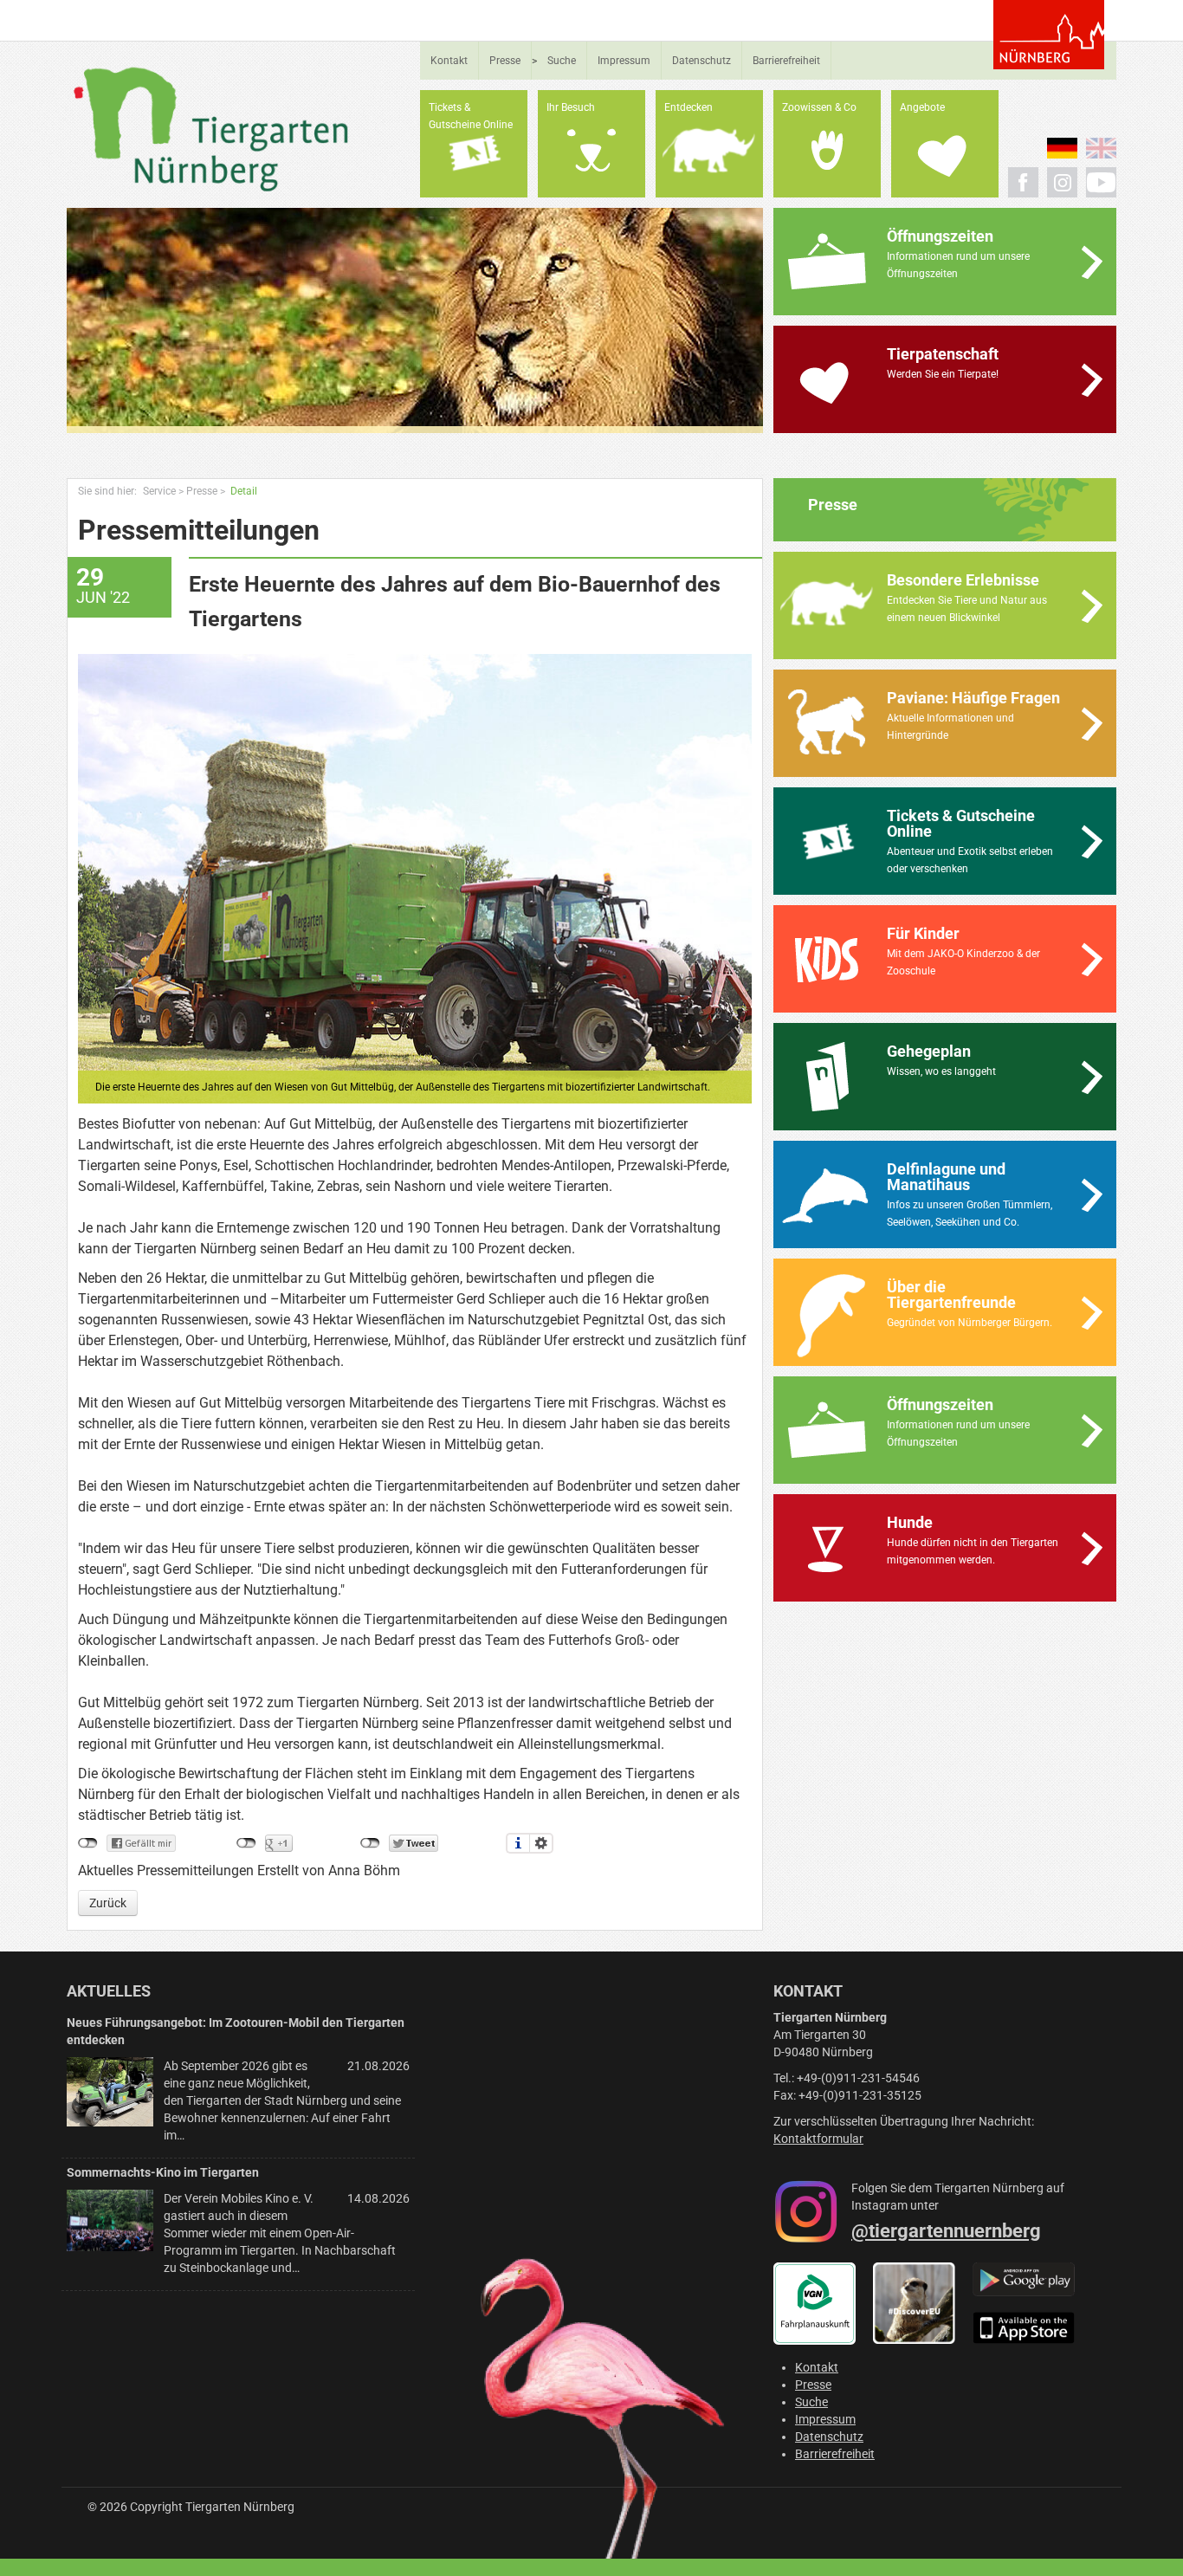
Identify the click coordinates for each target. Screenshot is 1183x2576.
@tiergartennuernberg (946, 2231)
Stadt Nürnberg (1049, 35)
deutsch (1062, 148)
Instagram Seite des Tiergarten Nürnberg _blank (1062, 182)
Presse (505, 61)
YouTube (1101, 182)
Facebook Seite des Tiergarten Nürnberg (1023, 182)
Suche (562, 61)
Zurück (108, 1903)
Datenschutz (701, 61)
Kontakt (449, 61)
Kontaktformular (818, 2139)
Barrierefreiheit (786, 61)
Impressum (624, 61)
